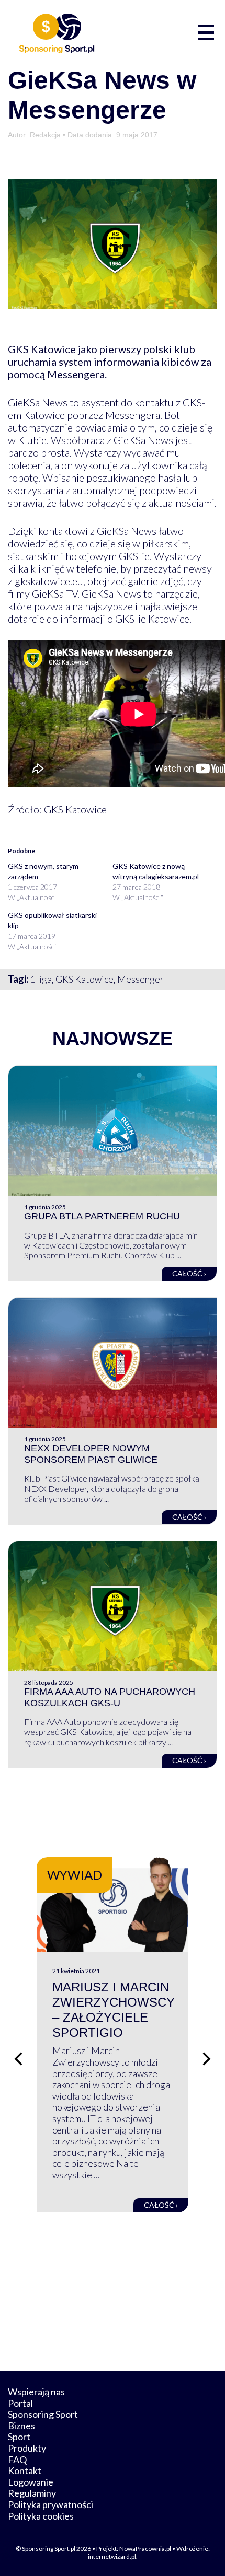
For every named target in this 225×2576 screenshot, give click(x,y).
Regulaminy (32, 2493)
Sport (19, 2437)
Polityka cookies (41, 2516)
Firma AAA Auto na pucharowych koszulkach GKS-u (110, 1697)
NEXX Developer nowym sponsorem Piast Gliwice (91, 1454)
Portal (20, 2403)
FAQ (17, 2460)
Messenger (140, 979)
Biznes (21, 2426)
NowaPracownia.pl (145, 2549)
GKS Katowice (85, 979)
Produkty (27, 2448)
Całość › (189, 1273)
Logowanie (31, 2482)
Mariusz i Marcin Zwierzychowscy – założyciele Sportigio (114, 2009)
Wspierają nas (36, 2392)
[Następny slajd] (207, 2059)
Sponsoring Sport (43, 2414)
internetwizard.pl (112, 2556)
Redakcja (45, 135)
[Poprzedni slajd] (18, 2059)
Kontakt (25, 2470)
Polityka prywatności (50, 2504)
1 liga (41, 979)
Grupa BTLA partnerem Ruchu (102, 1216)
